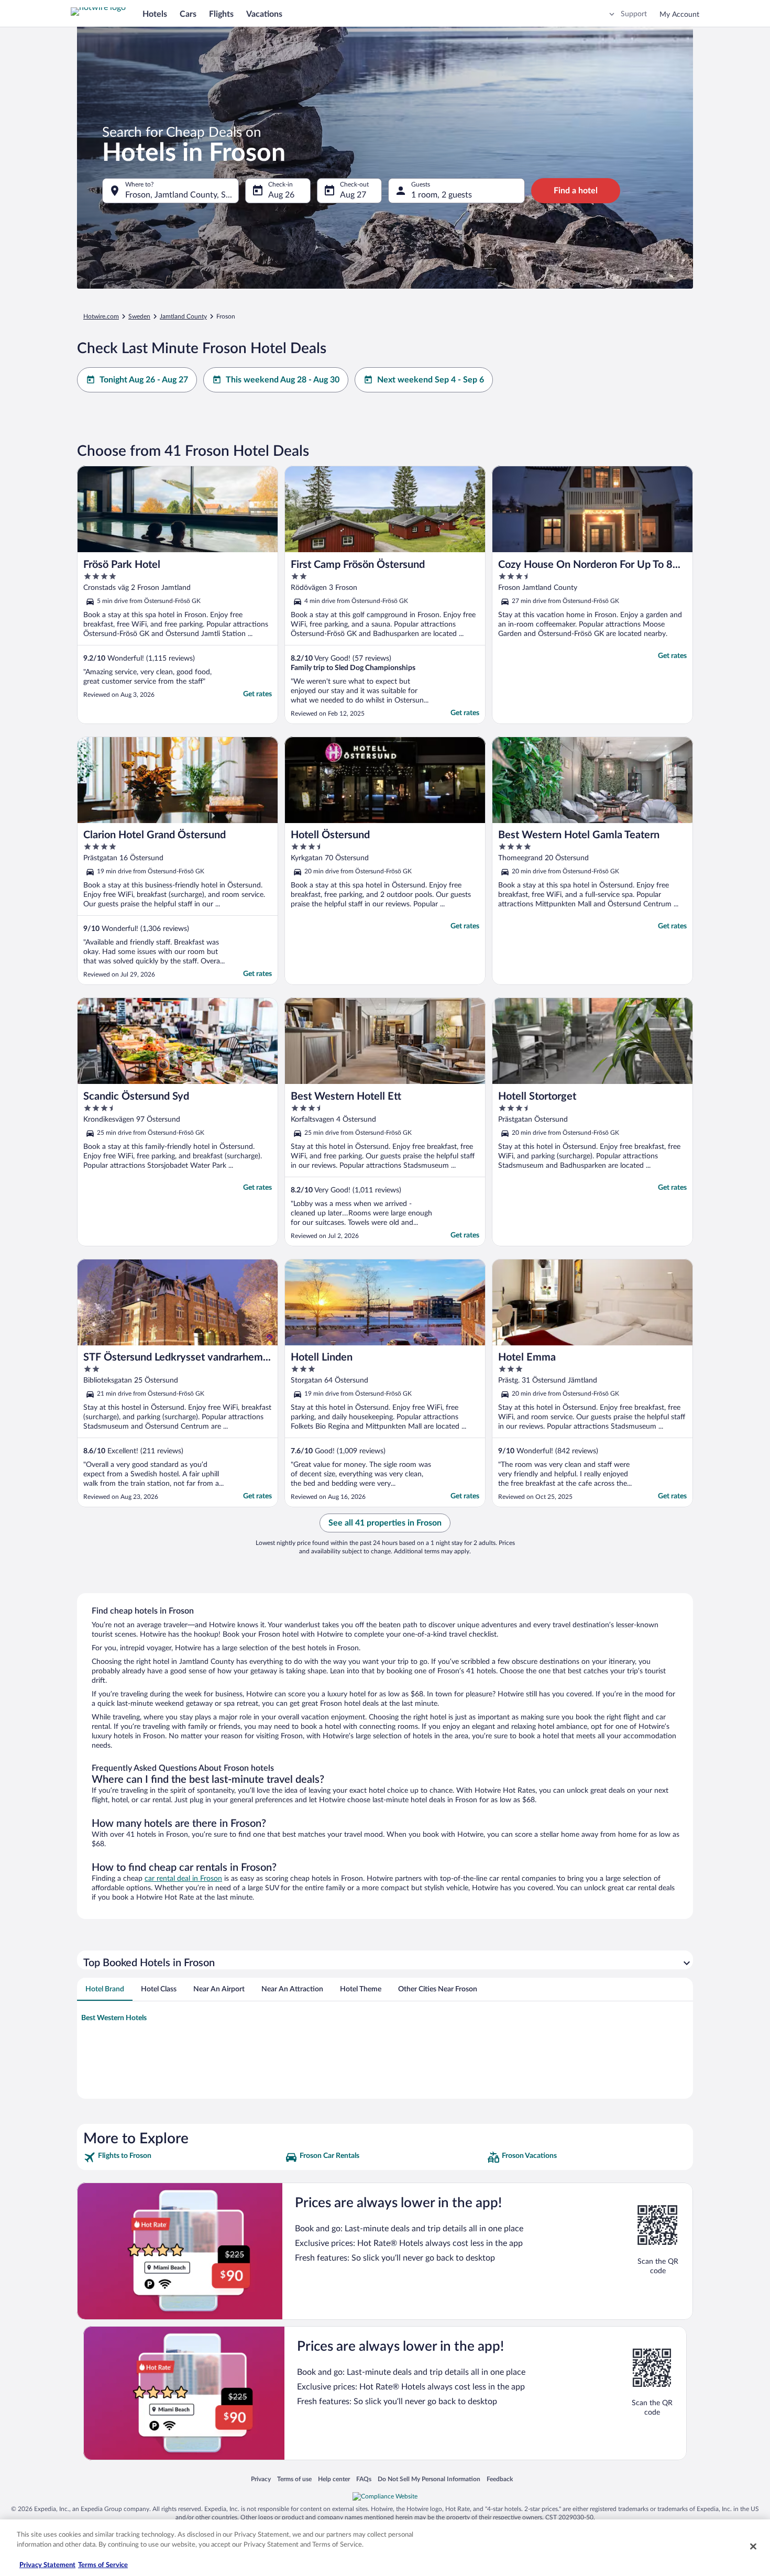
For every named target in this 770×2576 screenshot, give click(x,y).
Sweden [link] (139, 316)
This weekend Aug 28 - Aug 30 (283, 380)
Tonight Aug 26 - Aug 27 (144, 380)
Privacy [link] (261, 2479)
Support (634, 14)
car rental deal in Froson (183, 1879)
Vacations (264, 14)
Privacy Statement (47, 2565)
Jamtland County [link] (183, 316)
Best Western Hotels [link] (114, 2018)
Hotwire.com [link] (101, 316)
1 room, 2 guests (442, 195)
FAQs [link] (364, 2479)
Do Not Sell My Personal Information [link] (429, 2479)
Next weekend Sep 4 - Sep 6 (431, 380)
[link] (183, 2157)
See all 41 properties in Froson (385, 1523)
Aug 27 (353, 195)
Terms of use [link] (294, 2479)
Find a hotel (576, 191)
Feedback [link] (500, 2479)
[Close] (753, 2546)
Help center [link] (334, 2479)
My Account (679, 15)
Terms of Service (103, 2565)
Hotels (155, 14)
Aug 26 (281, 195)
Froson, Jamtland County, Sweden (182, 195)
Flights (221, 14)
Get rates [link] (257, 694)
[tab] (105, 1989)
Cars (188, 14)
